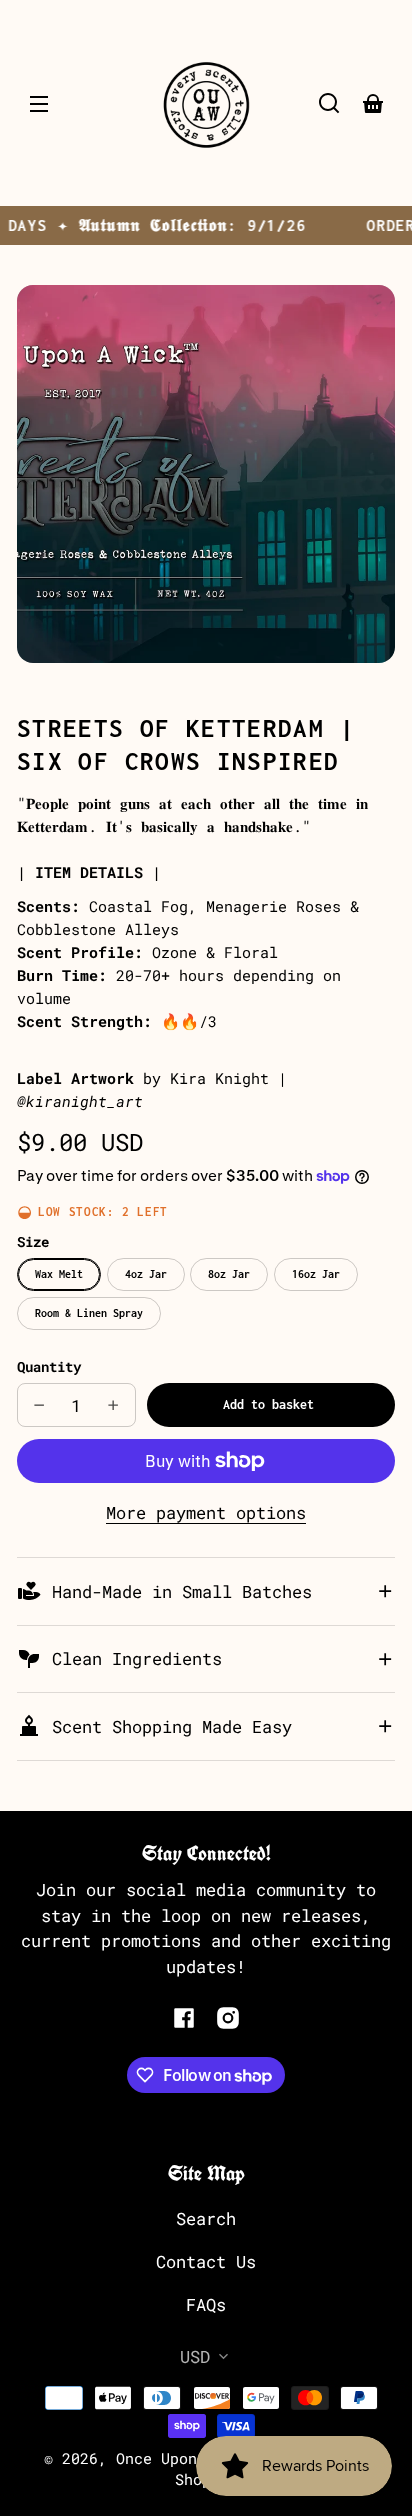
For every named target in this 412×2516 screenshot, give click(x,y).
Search (206, 2218)
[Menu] (39, 103)
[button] (329, 103)
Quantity (49, 1366)
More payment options (206, 1512)
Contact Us (206, 2261)
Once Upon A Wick (188, 2458)
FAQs (206, 2304)
